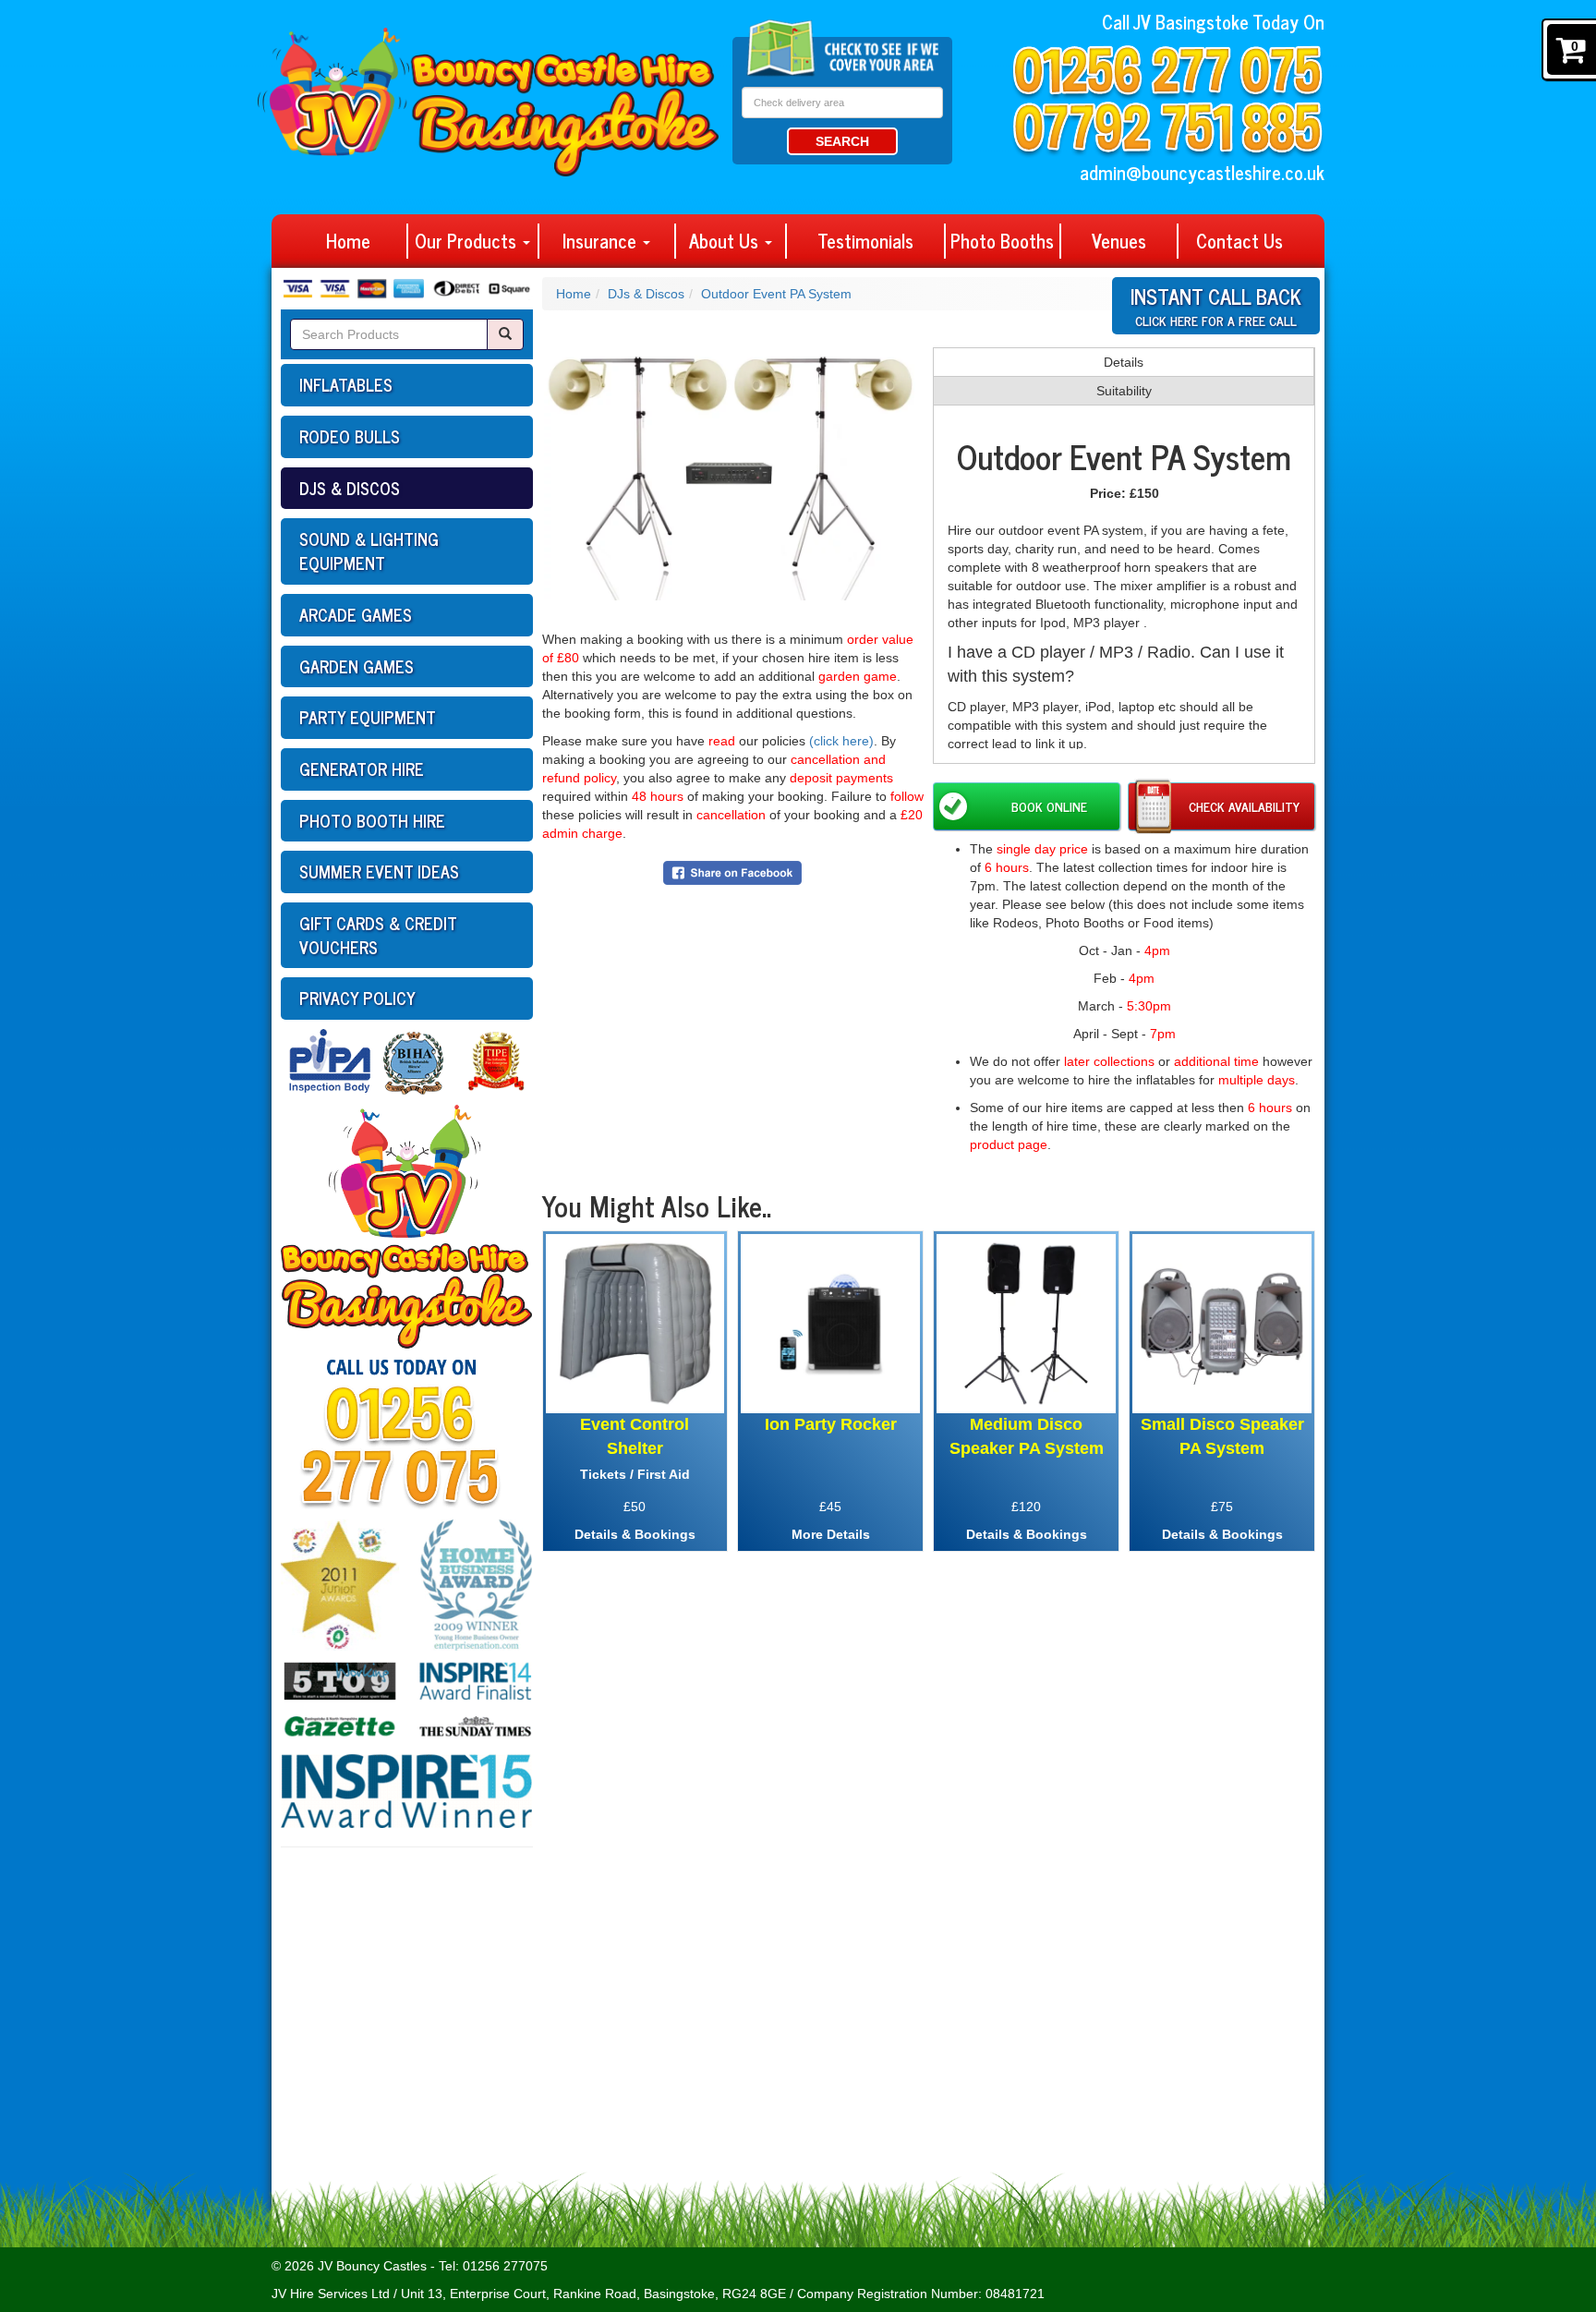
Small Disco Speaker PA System (1222, 1436)
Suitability (1124, 391)
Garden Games (357, 666)
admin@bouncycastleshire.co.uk (1202, 172)
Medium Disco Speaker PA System (1027, 1436)
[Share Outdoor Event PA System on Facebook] (732, 872)
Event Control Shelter (635, 1436)
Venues (1119, 241)
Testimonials (865, 241)
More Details (831, 1534)
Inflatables (346, 384)
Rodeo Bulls (350, 436)
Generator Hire (362, 769)
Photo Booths (1002, 241)
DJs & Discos (350, 488)
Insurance (602, 241)
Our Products (468, 241)
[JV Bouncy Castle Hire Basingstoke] (488, 91)
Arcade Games (356, 614)
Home (348, 241)
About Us (726, 241)
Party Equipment (368, 717)
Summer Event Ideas (379, 871)
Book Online (1049, 806)
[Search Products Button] (505, 334)
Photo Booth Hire (372, 820)
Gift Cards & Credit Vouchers (378, 935)
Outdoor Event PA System (776, 294)
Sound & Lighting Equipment (369, 551)
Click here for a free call (1216, 304)
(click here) (841, 741)
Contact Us (1239, 241)
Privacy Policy (357, 998)
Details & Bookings (635, 1534)
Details (1124, 362)
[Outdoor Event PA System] (733, 466)
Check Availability (1244, 806)
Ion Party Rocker (831, 1424)
